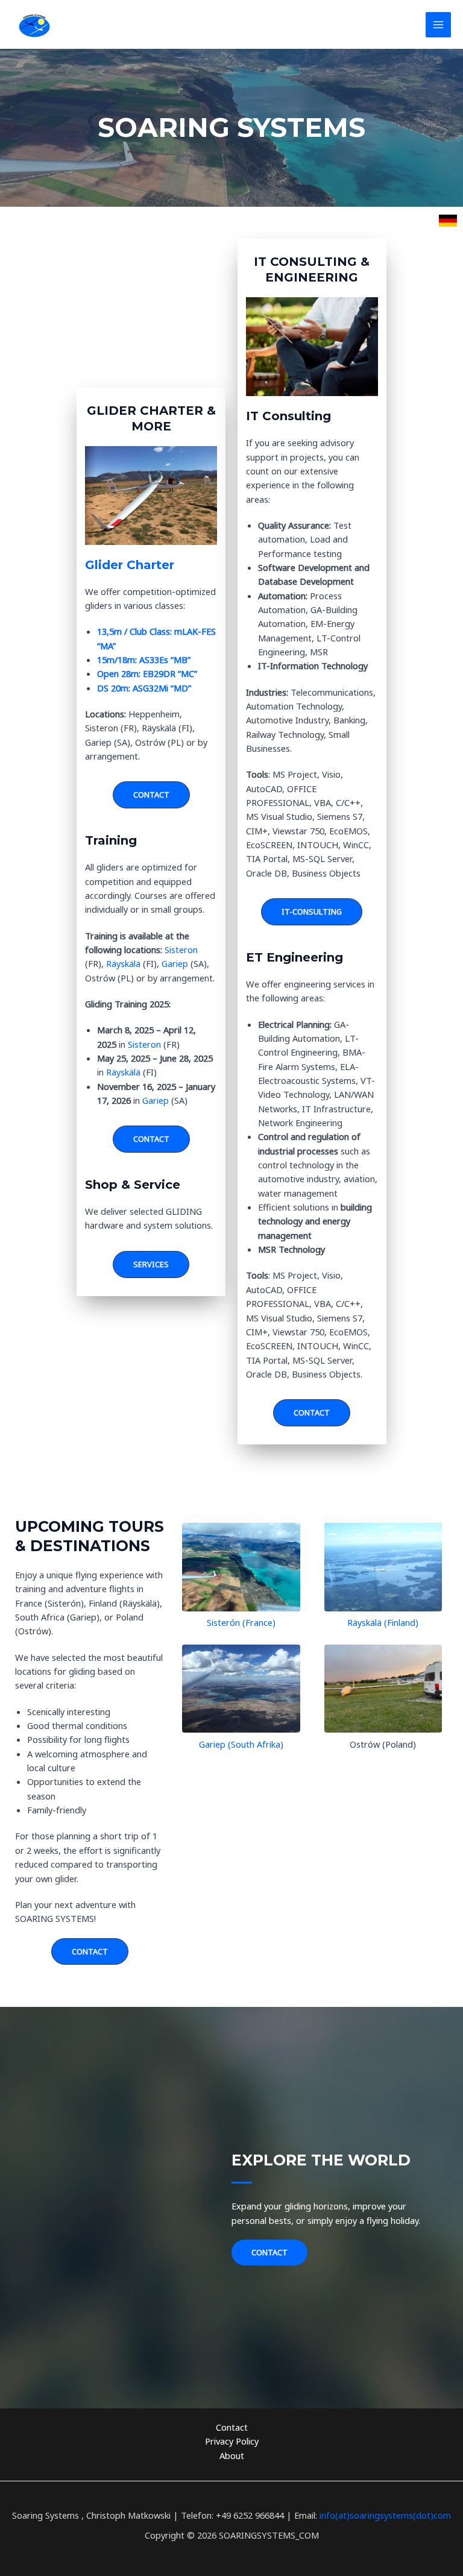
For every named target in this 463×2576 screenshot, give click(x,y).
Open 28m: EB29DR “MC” (147, 673)
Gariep (176, 963)
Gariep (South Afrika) (241, 1744)
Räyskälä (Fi (370, 1622)
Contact (232, 2427)
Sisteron (181, 949)
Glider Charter (130, 565)
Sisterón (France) (241, 1622)
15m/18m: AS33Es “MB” (144, 660)
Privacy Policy (232, 2441)
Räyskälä (124, 963)
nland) (406, 1622)
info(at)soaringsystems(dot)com (385, 2515)
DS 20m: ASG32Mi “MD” (144, 688)
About (232, 2455)
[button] (151, 795)
